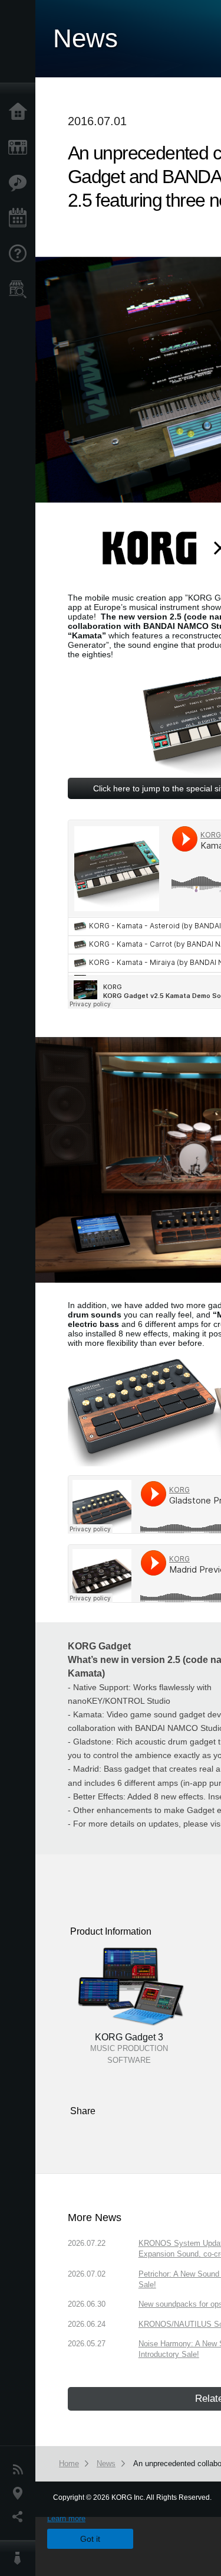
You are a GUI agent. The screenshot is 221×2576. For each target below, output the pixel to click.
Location (21, 2493)
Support (21, 254)
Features (21, 183)
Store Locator (21, 289)
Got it (90, 2539)
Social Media (21, 2517)
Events (21, 219)
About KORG (21, 2558)
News (21, 2470)
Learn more (66, 2518)
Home (21, 112)
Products (21, 148)
